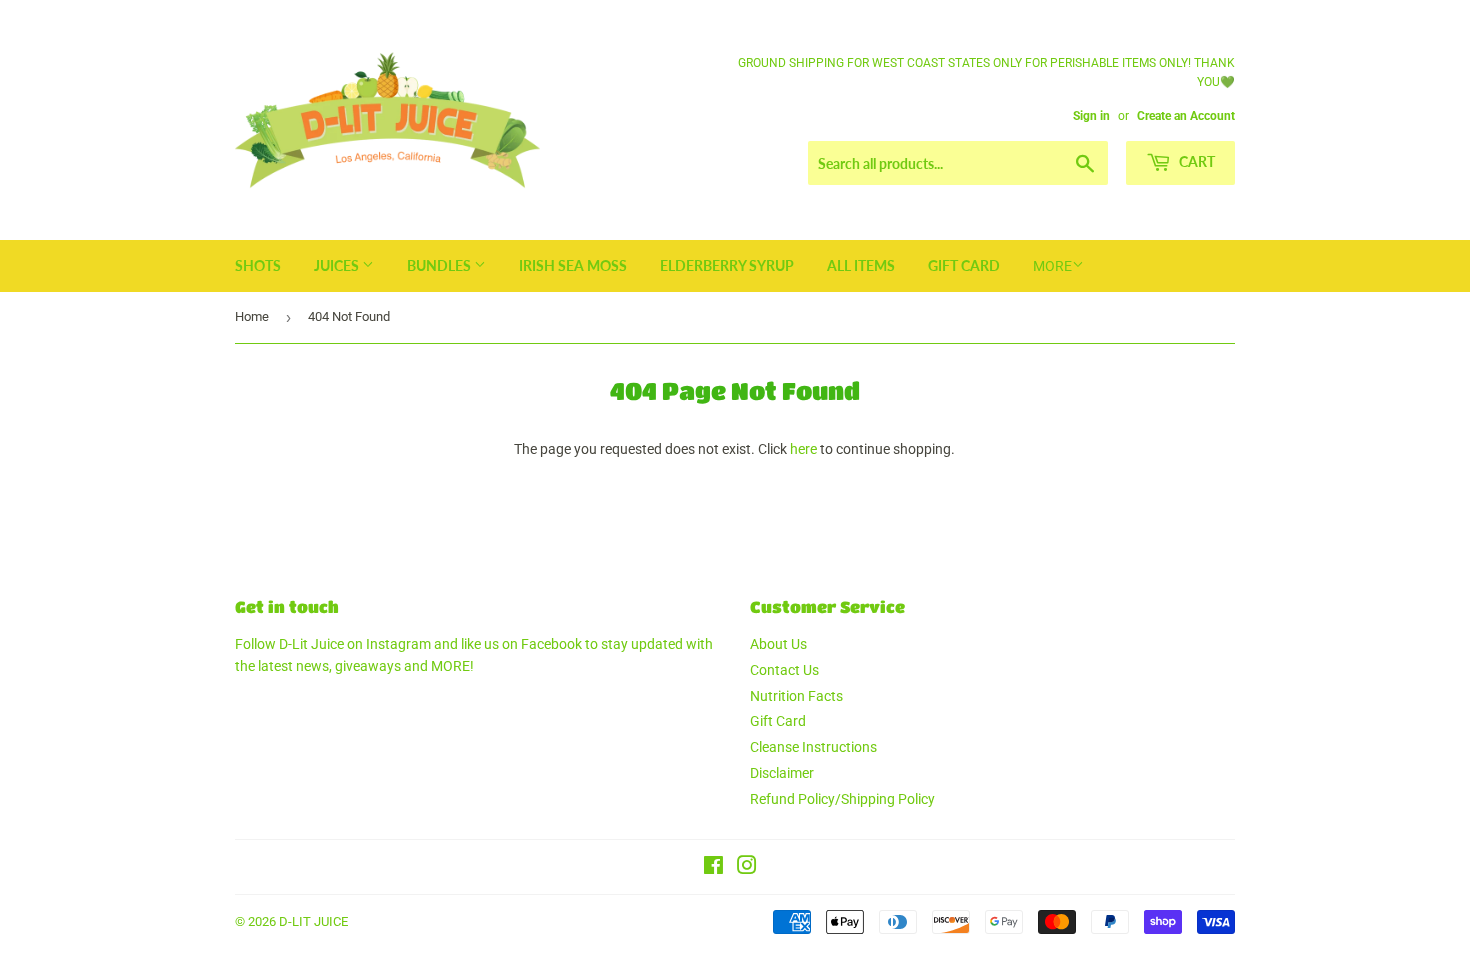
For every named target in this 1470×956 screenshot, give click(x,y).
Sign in (1091, 116)
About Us (778, 644)
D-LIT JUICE (313, 921)
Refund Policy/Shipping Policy (842, 799)
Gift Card (964, 265)
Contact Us (784, 670)
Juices (338, 265)
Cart (1195, 161)
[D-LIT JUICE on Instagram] (747, 868)
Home (252, 316)
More (1052, 266)
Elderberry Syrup (727, 265)
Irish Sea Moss (573, 265)
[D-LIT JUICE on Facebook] (713, 868)
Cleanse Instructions (813, 747)
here (803, 449)
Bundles (440, 265)
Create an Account (1186, 116)
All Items (861, 265)
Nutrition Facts (796, 696)
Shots (258, 265)
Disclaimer (782, 773)
